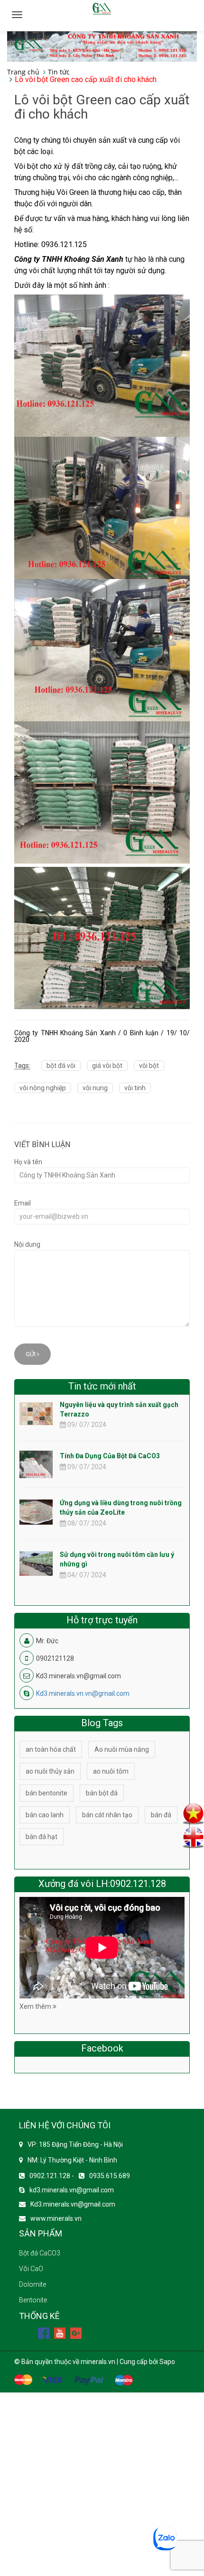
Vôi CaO (31, 2269)
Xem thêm (36, 2006)
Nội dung (27, 1244)
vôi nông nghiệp (43, 1088)
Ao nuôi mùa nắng (122, 1749)
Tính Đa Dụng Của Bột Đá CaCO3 (110, 1456)
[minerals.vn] (102, 46)
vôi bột (149, 1066)
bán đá (161, 1815)
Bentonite (33, 2300)
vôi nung (95, 1088)
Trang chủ (23, 72)
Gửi (31, 1354)
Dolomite (32, 2284)
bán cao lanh (45, 1815)
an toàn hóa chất (51, 1749)
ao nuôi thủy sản (50, 1771)
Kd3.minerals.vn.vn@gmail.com (83, 1693)
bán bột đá (102, 1793)
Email (23, 1203)
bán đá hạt (42, 1837)
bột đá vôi (61, 1066)
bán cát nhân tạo (107, 1815)
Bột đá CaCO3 (40, 2253)
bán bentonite (46, 1793)
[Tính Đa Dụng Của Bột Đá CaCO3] (36, 1472)
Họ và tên (28, 1162)
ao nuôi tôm (111, 1771)
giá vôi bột (107, 1066)
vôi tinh (135, 1088)
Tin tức (59, 72)
